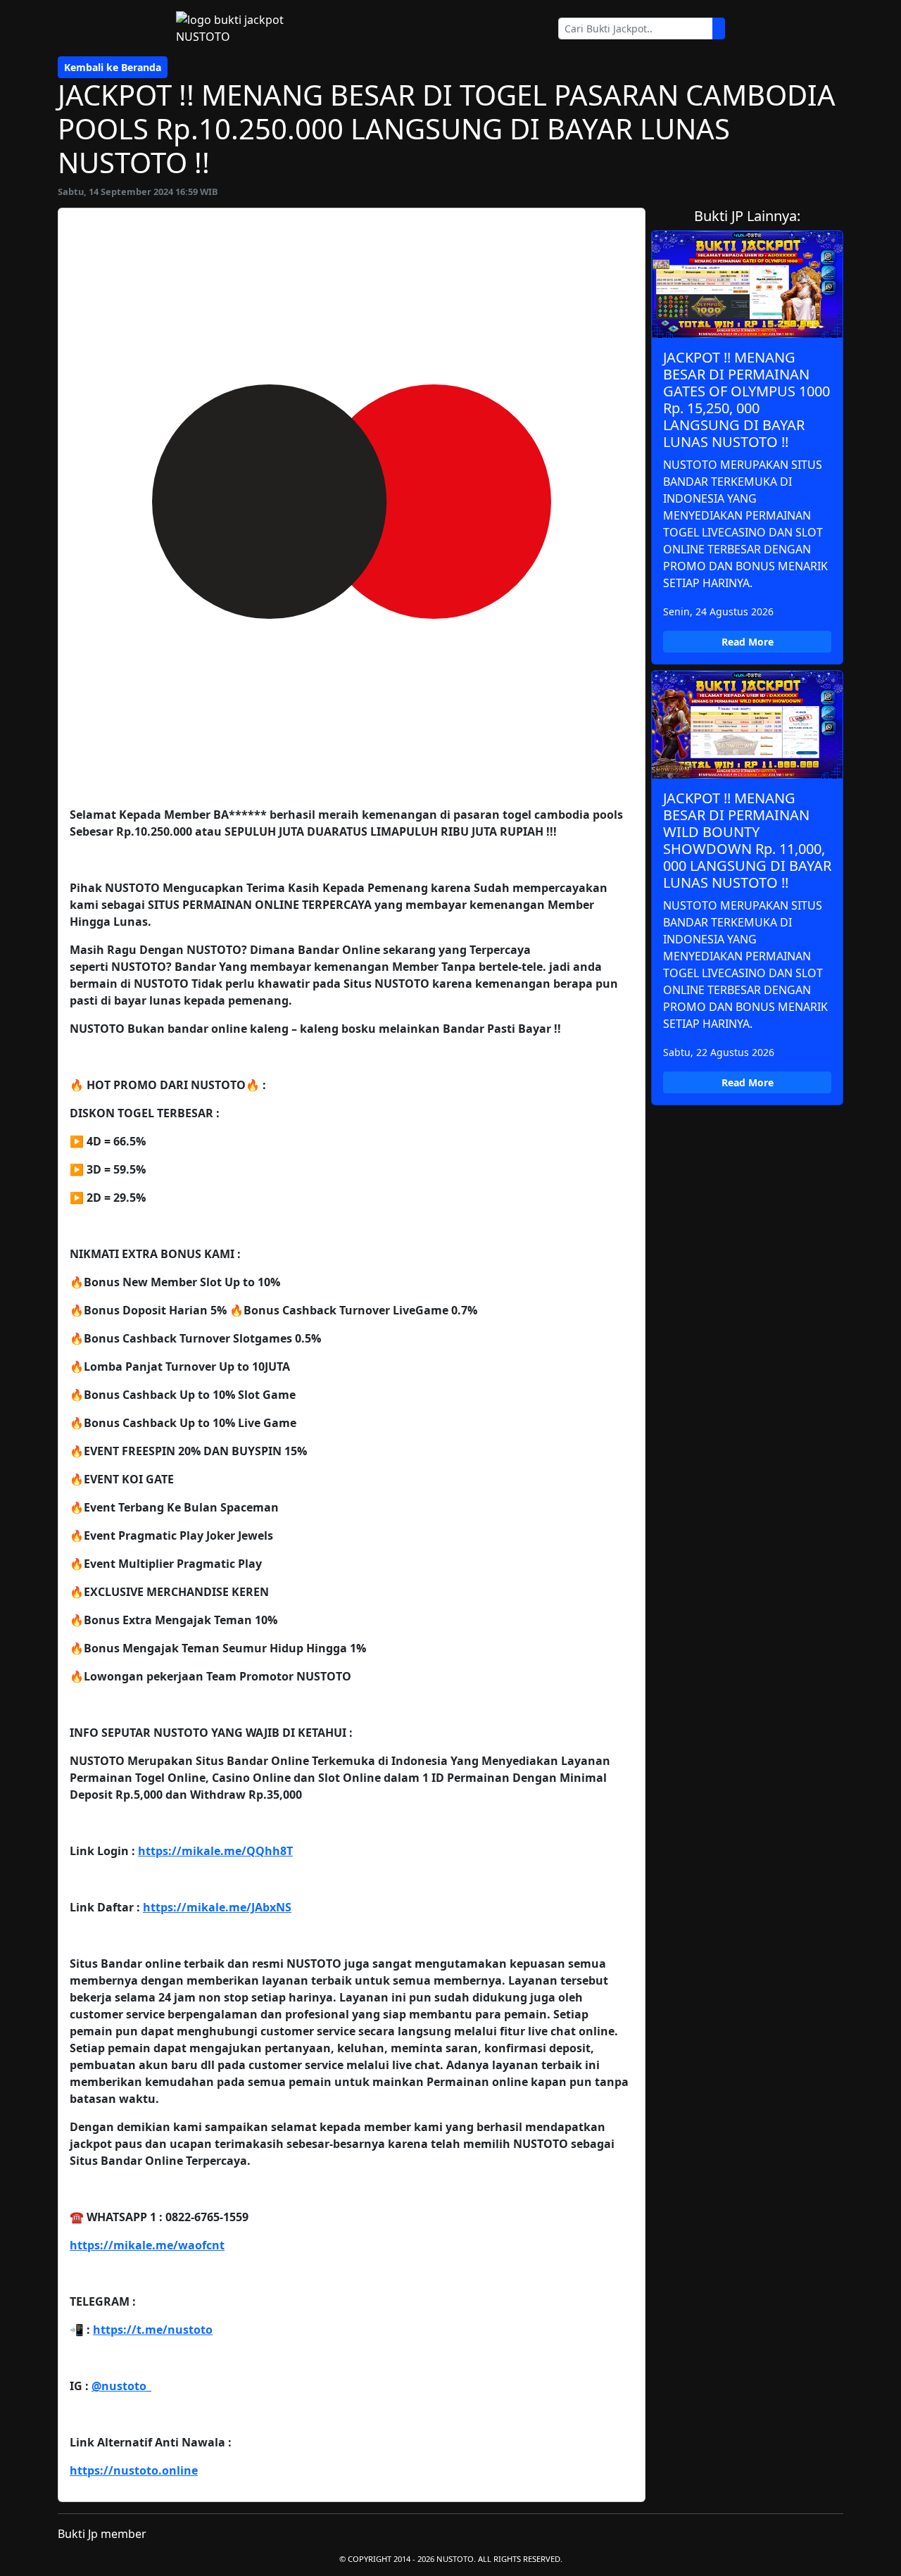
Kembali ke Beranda (113, 67)
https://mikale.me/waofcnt (147, 2245)
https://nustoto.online (134, 2470)
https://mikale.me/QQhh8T (215, 1851)
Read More (748, 642)
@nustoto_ (121, 2386)
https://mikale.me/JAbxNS (217, 1907)
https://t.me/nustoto (153, 2330)
